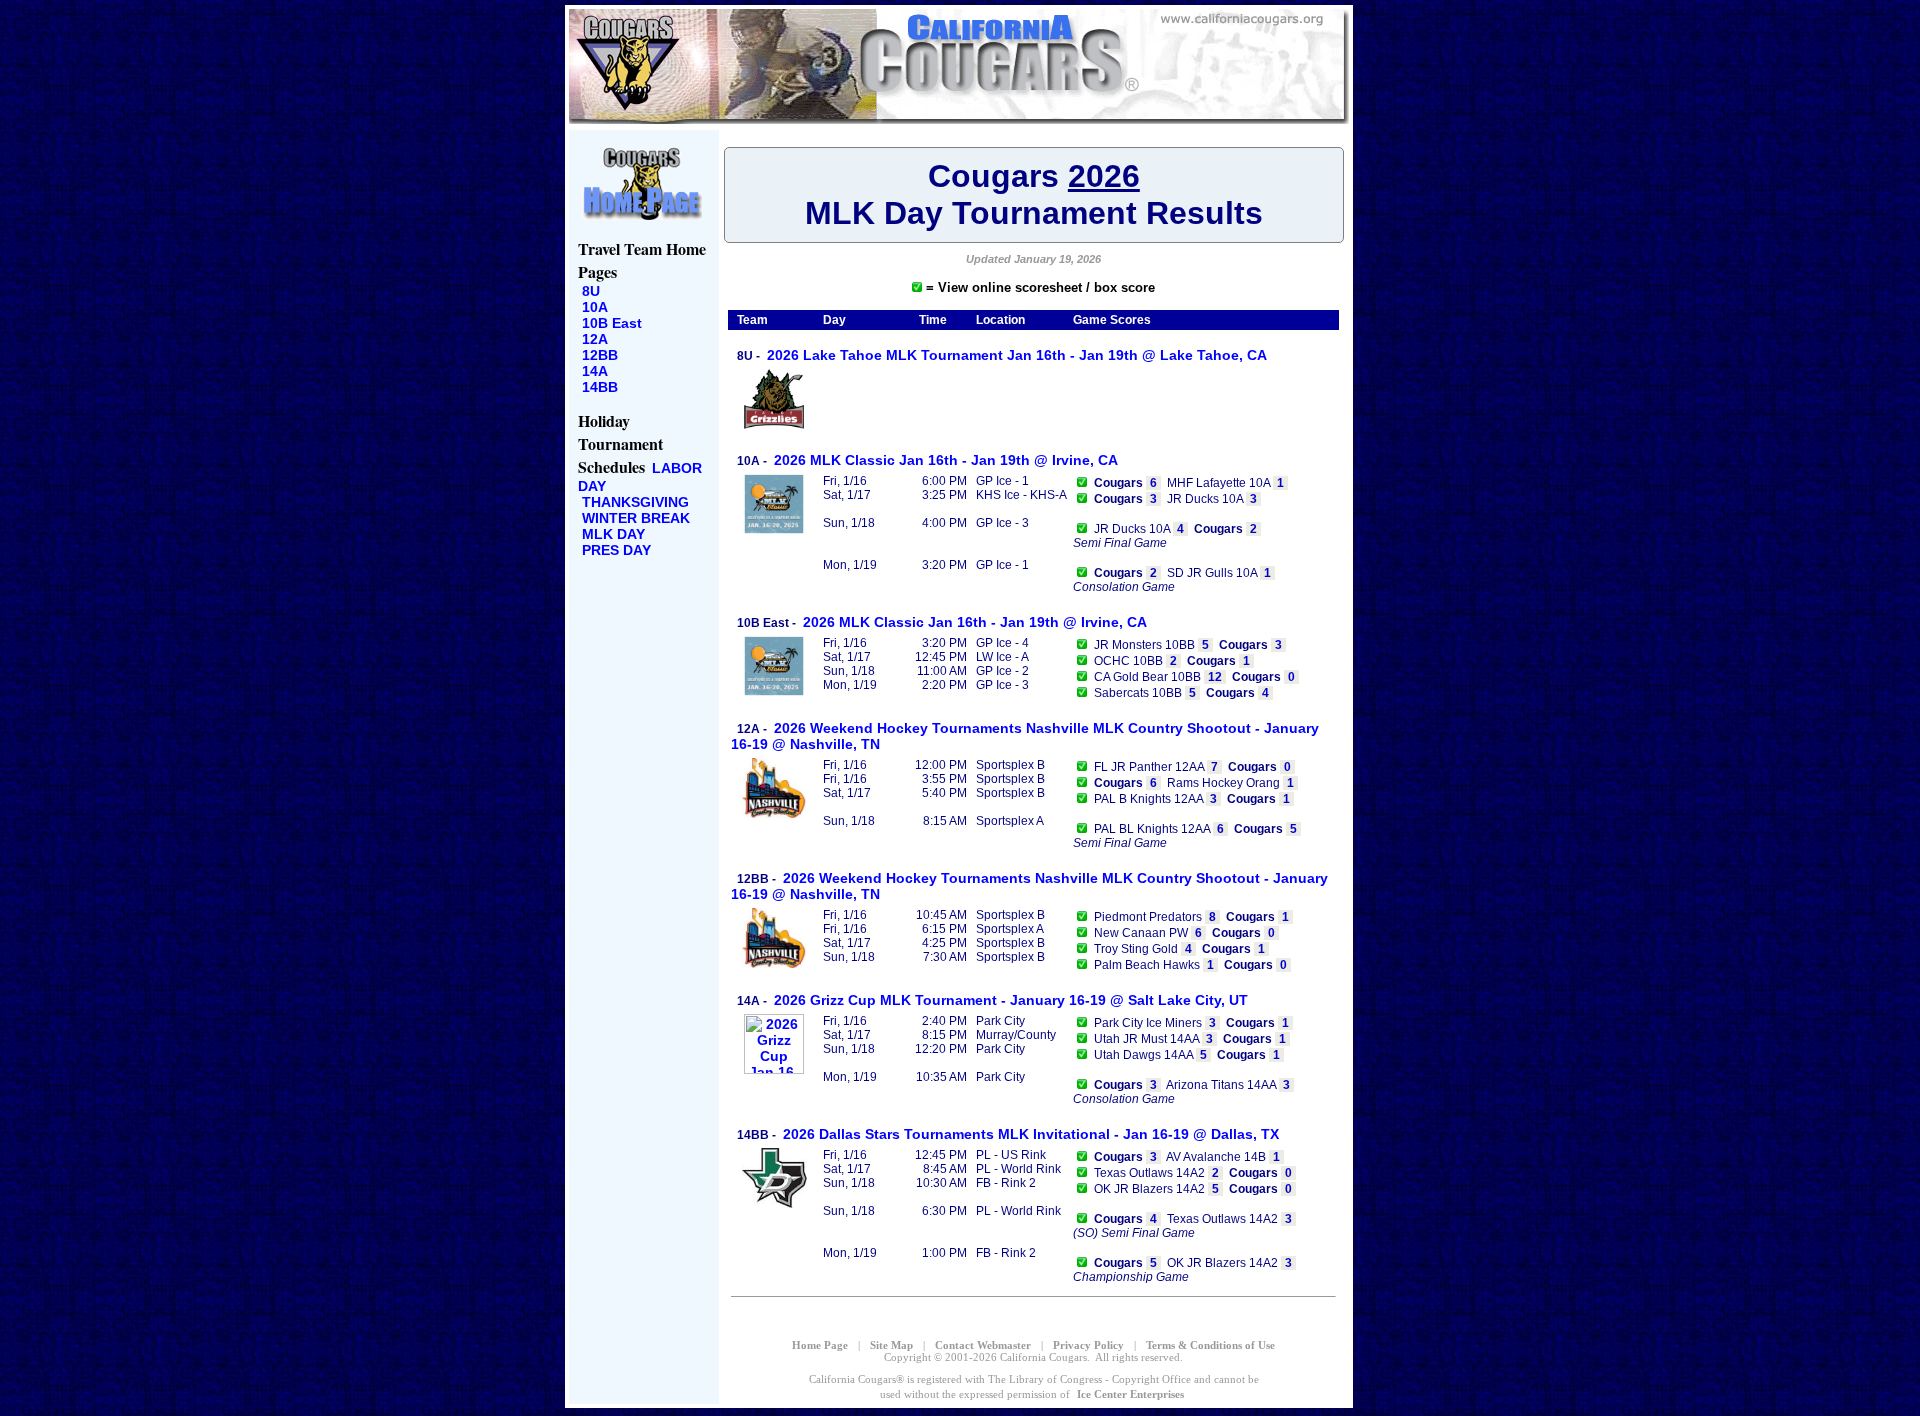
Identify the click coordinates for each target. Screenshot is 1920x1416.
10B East (612, 323)
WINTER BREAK (636, 518)
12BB (600, 355)
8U (591, 291)
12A (595, 339)
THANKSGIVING (635, 502)
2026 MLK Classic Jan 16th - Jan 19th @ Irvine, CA (946, 460)
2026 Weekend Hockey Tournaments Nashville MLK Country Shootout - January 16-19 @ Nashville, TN (1025, 736)
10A (595, 307)
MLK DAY (613, 534)
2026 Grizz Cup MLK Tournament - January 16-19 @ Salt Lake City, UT (1011, 1000)
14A (595, 371)
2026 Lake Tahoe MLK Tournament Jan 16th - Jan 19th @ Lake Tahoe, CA (1017, 355)
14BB (600, 387)
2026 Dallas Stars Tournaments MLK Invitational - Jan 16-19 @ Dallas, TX (1031, 1134)
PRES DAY (616, 550)
